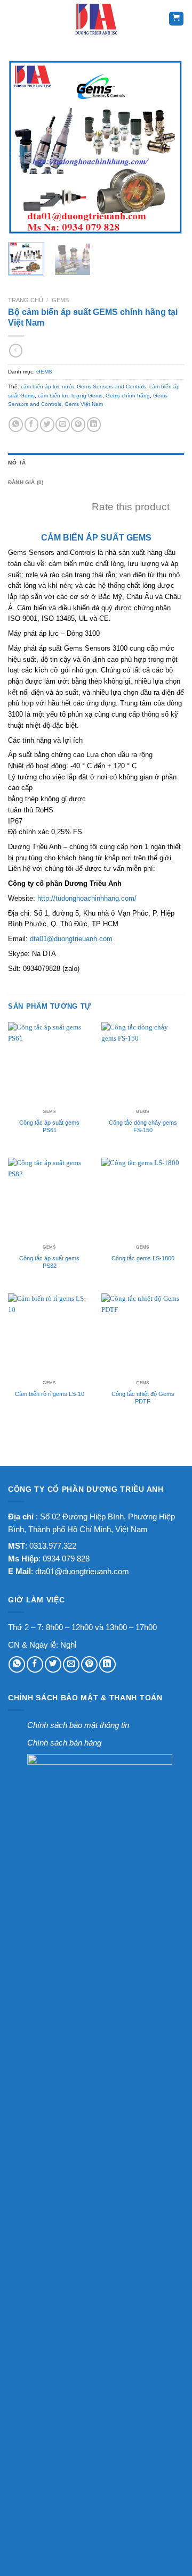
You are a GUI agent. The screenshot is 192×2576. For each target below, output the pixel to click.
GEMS (60, 300)
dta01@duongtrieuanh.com (71, 939)
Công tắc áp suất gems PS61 (49, 1126)
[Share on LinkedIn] (94, 424)
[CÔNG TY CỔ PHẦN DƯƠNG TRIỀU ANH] (96, 19)
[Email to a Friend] (63, 424)
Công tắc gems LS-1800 (143, 1258)
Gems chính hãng (128, 396)
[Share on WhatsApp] (16, 424)
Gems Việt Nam (84, 404)
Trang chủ (26, 300)
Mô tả (17, 463)
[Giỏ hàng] (176, 19)
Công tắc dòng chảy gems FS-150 (143, 1126)
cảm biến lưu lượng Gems (70, 396)
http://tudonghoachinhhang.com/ (87, 898)
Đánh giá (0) (26, 482)
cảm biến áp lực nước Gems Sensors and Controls (83, 387)
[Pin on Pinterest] (78, 424)
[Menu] (15, 19)
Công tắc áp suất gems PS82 (49, 1262)
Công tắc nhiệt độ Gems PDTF (143, 1398)
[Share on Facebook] (32, 424)
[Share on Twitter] (47, 424)
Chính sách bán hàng (64, 1743)
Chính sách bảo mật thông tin (78, 1725)
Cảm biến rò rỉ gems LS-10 (50, 1394)
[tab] (96, 463)
